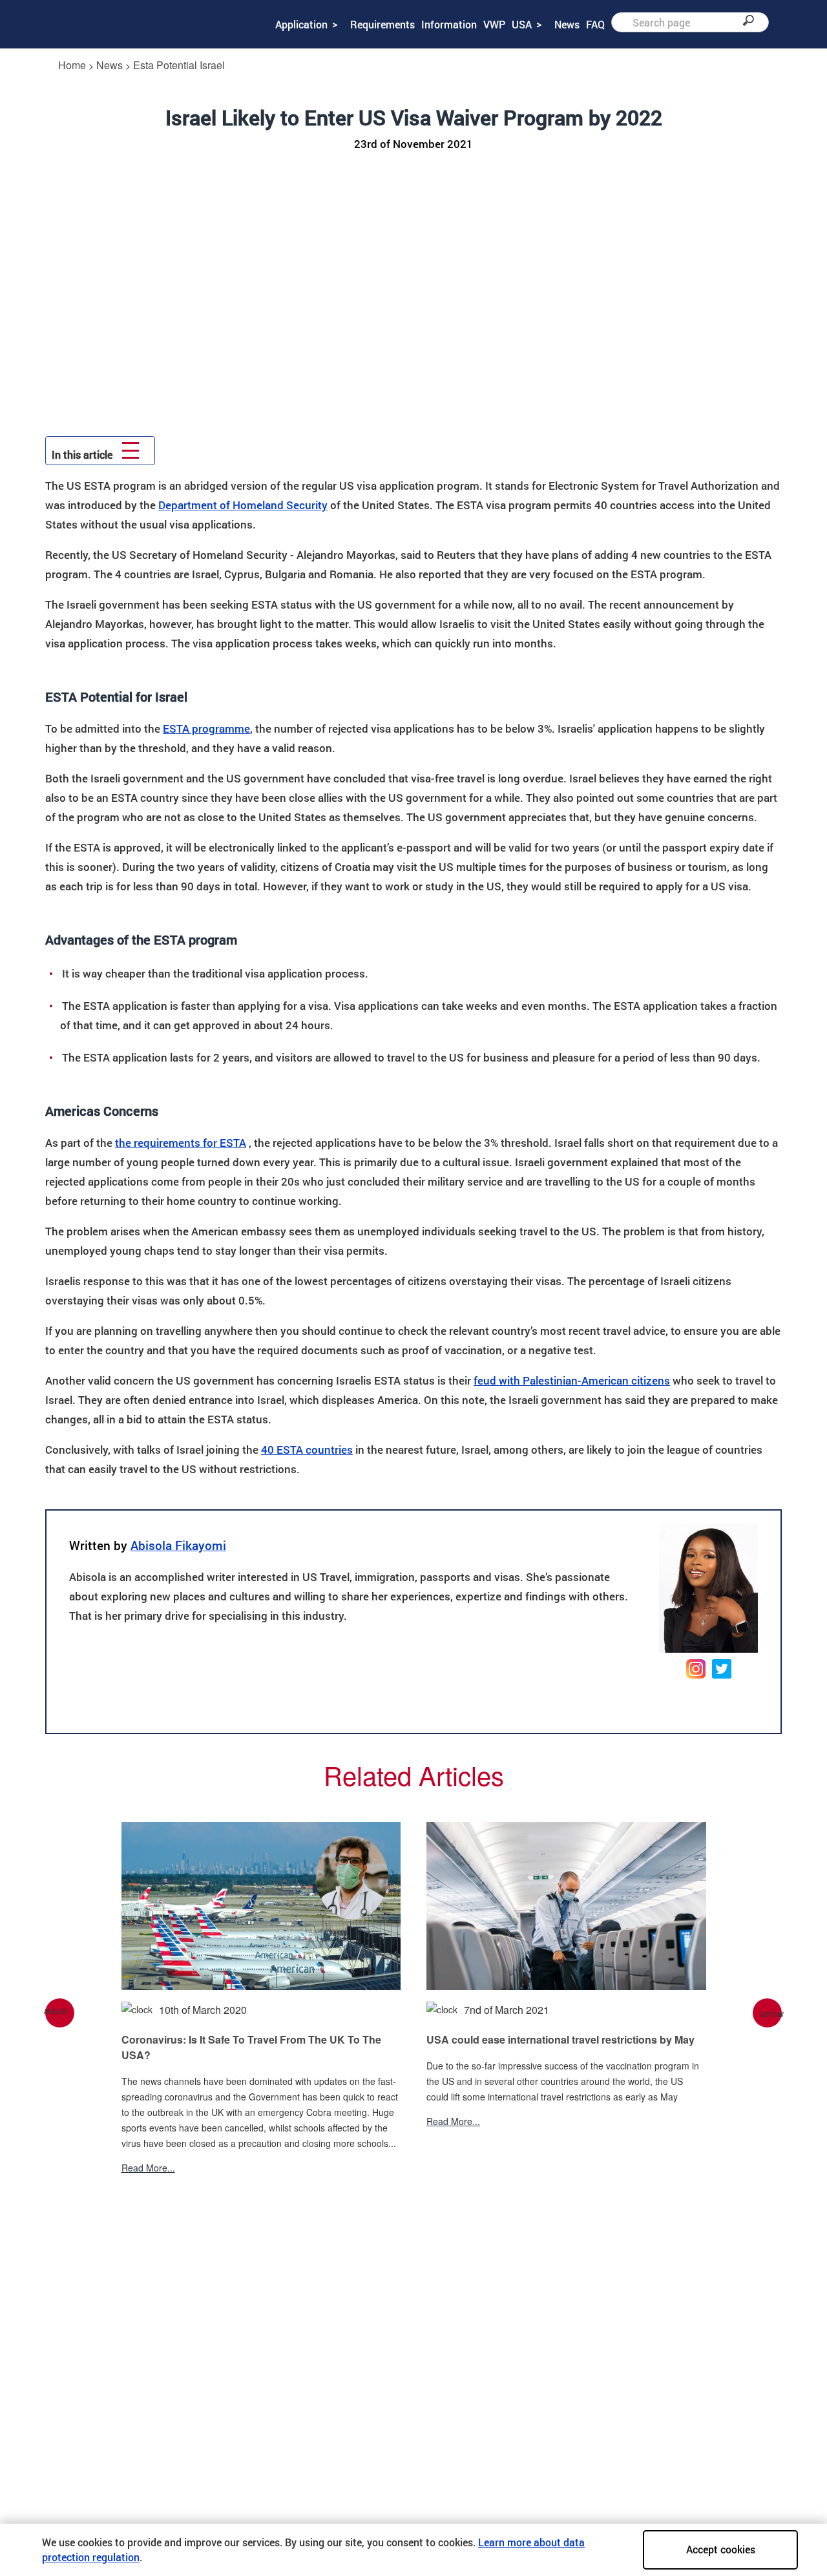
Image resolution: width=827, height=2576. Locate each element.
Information (449, 24)
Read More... (148, 2168)
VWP (494, 24)
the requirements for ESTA (181, 1143)
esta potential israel (179, 65)
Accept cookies (721, 2549)
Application (301, 24)
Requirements (382, 24)
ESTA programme (206, 728)
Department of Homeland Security (243, 505)
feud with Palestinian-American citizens (572, 1380)
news (110, 65)
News (567, 24)
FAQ (595, 24)
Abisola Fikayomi (178, 1545)
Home (72, 65)
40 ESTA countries (307, 1450)
